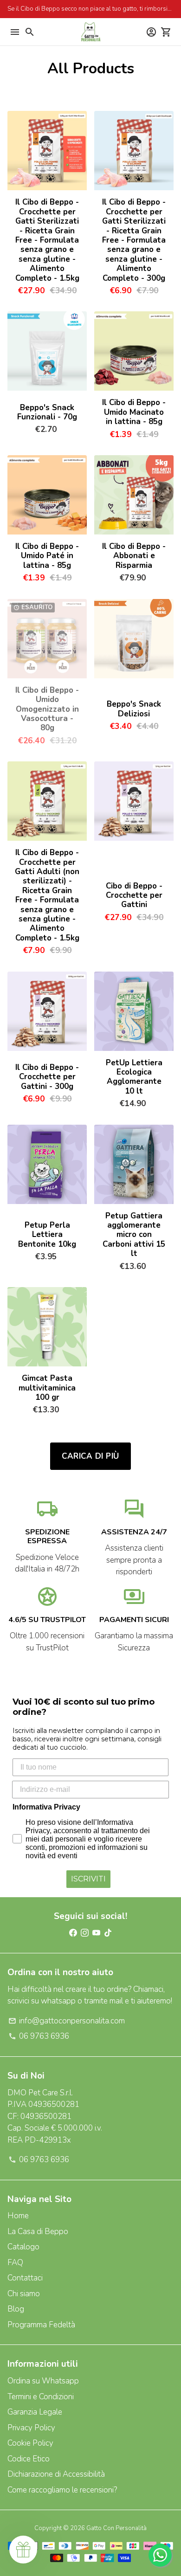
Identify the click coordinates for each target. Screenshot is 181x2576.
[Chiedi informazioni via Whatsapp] (160, 2555)
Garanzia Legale (35, 2412)
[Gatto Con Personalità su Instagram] (85, 1933)
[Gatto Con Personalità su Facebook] (73, 1933)
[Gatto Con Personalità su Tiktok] (108, 1933)
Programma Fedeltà (41, 2325)
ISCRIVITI (88, 1879)
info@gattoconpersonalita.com (67, 2021)
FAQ (15, 2263)
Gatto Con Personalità (116, 2528)
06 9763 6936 (39, 2036)
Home (18, 2216)
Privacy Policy (31, 2428)
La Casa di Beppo (38, 2231)
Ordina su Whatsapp (43, 2381)
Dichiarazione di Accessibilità (56, 2474)
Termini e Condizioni (41, 2397)
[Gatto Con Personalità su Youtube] (96, 1933)
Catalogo (23, 2247)
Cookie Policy (30, 2443)
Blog (16, 2309)
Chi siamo (24, 2294)
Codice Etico (29, 2459)
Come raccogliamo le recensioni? (62, 2490)
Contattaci (25, 2278)
